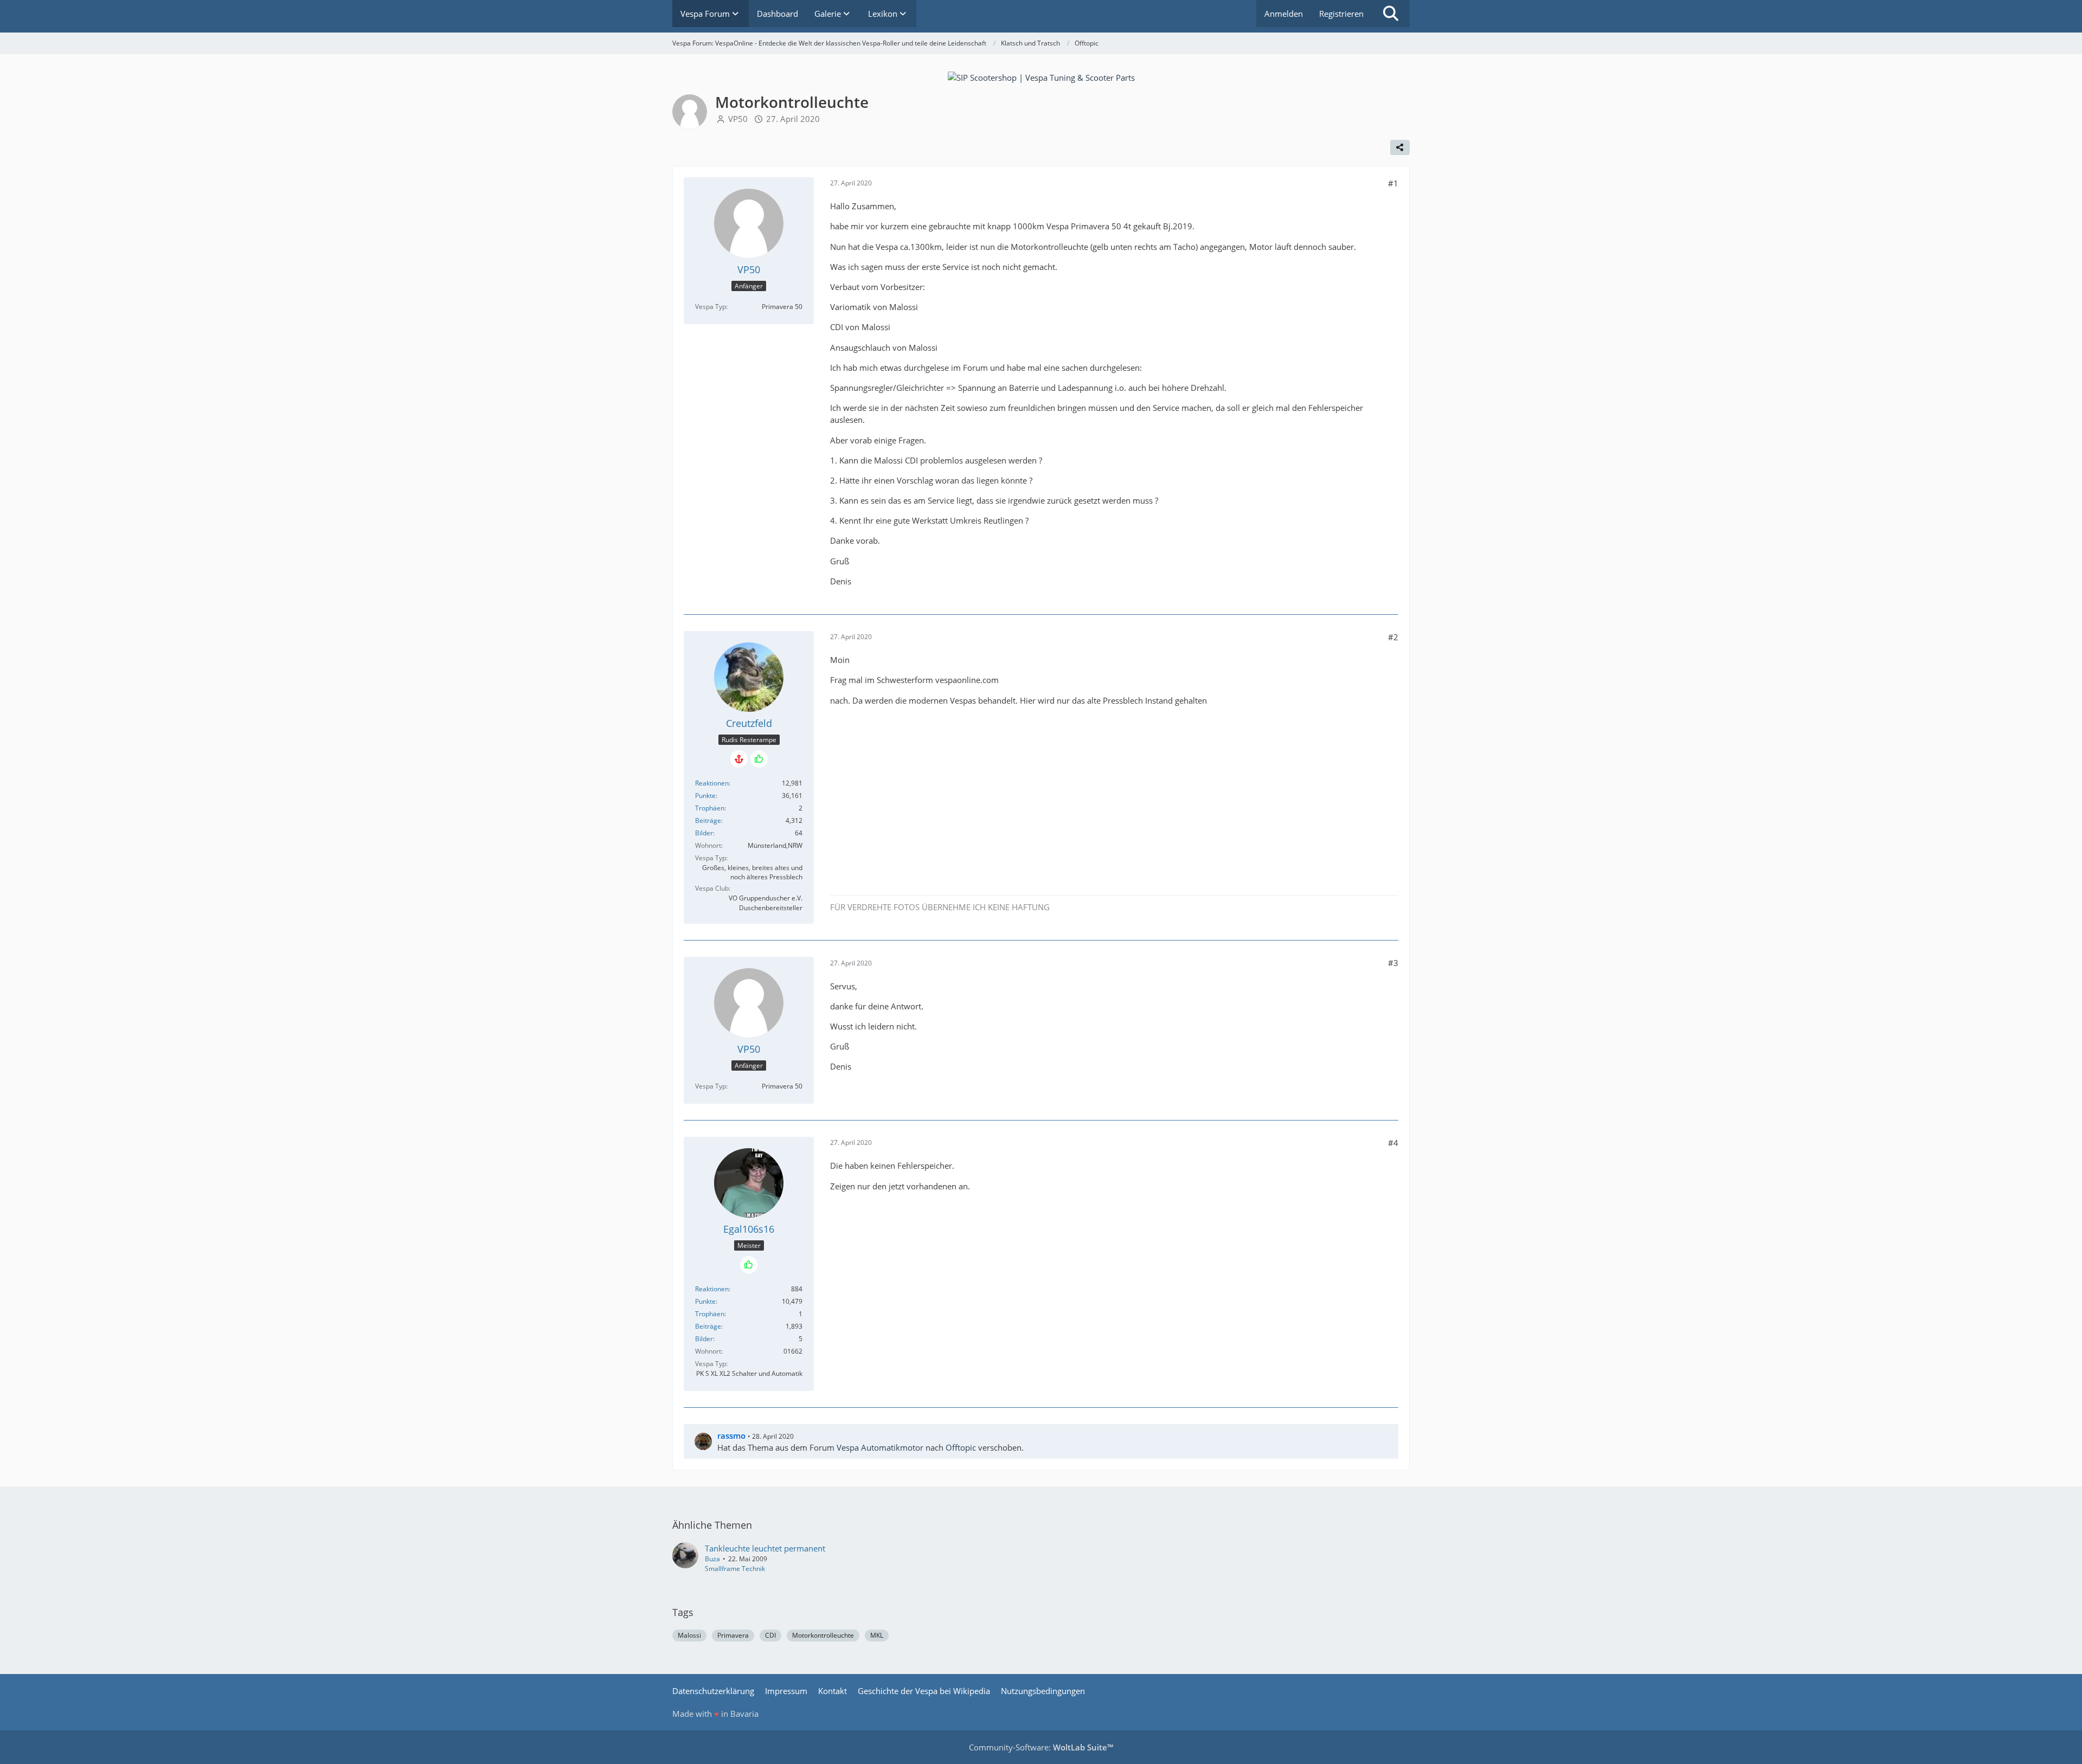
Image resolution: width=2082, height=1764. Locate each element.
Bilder (704, 833)
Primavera (733, 1635)
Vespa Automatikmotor (880, 1447)
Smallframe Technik (735, 1569)
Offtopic (961, 1447)
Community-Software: (1041, 1747)
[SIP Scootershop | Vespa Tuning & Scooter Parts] (1041, 76)
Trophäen (710, 808)
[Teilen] (1400, 147)
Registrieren (1341, 14)
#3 (1393, 963)
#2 (1393, 637)
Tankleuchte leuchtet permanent (765, 1548)
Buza (712, 1559)
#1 (1393, 183)
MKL (877, 1635)
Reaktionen (712, 783)
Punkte (705, 796)
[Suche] (1391, 14)
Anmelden (1284, 14)
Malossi (689, 1635)
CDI (770, 1635)
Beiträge (708, 820)
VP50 (738, 119)
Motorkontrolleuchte (823, 1635)
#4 (1393, 1143)
